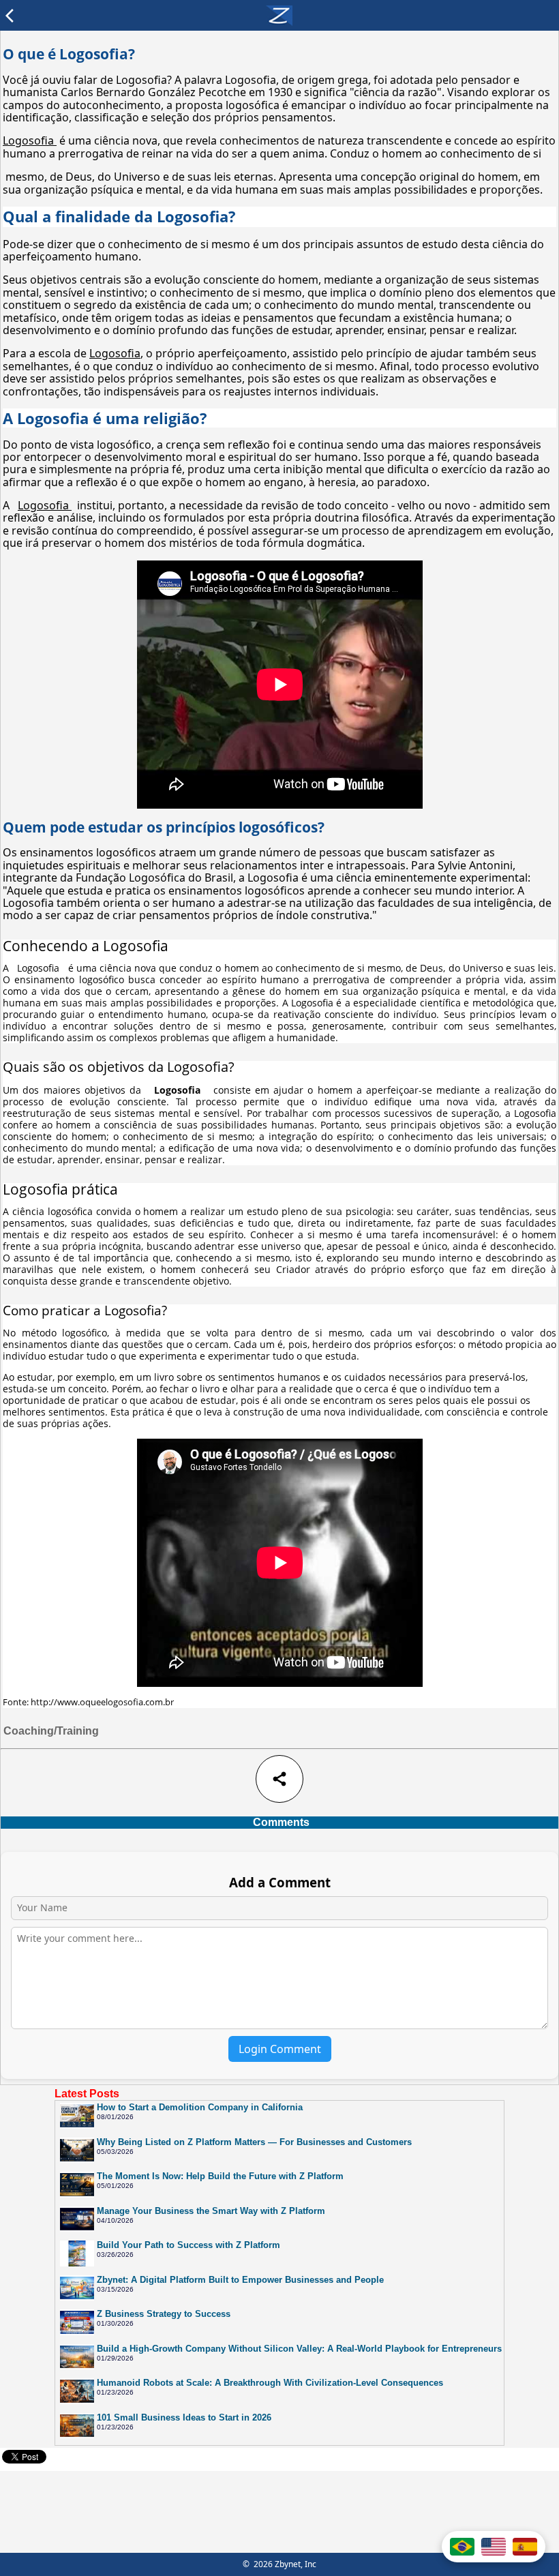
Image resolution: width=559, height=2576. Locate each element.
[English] (494, 2547)
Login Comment (280, 2049)
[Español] (525, 2547)
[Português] (462, 2547)
